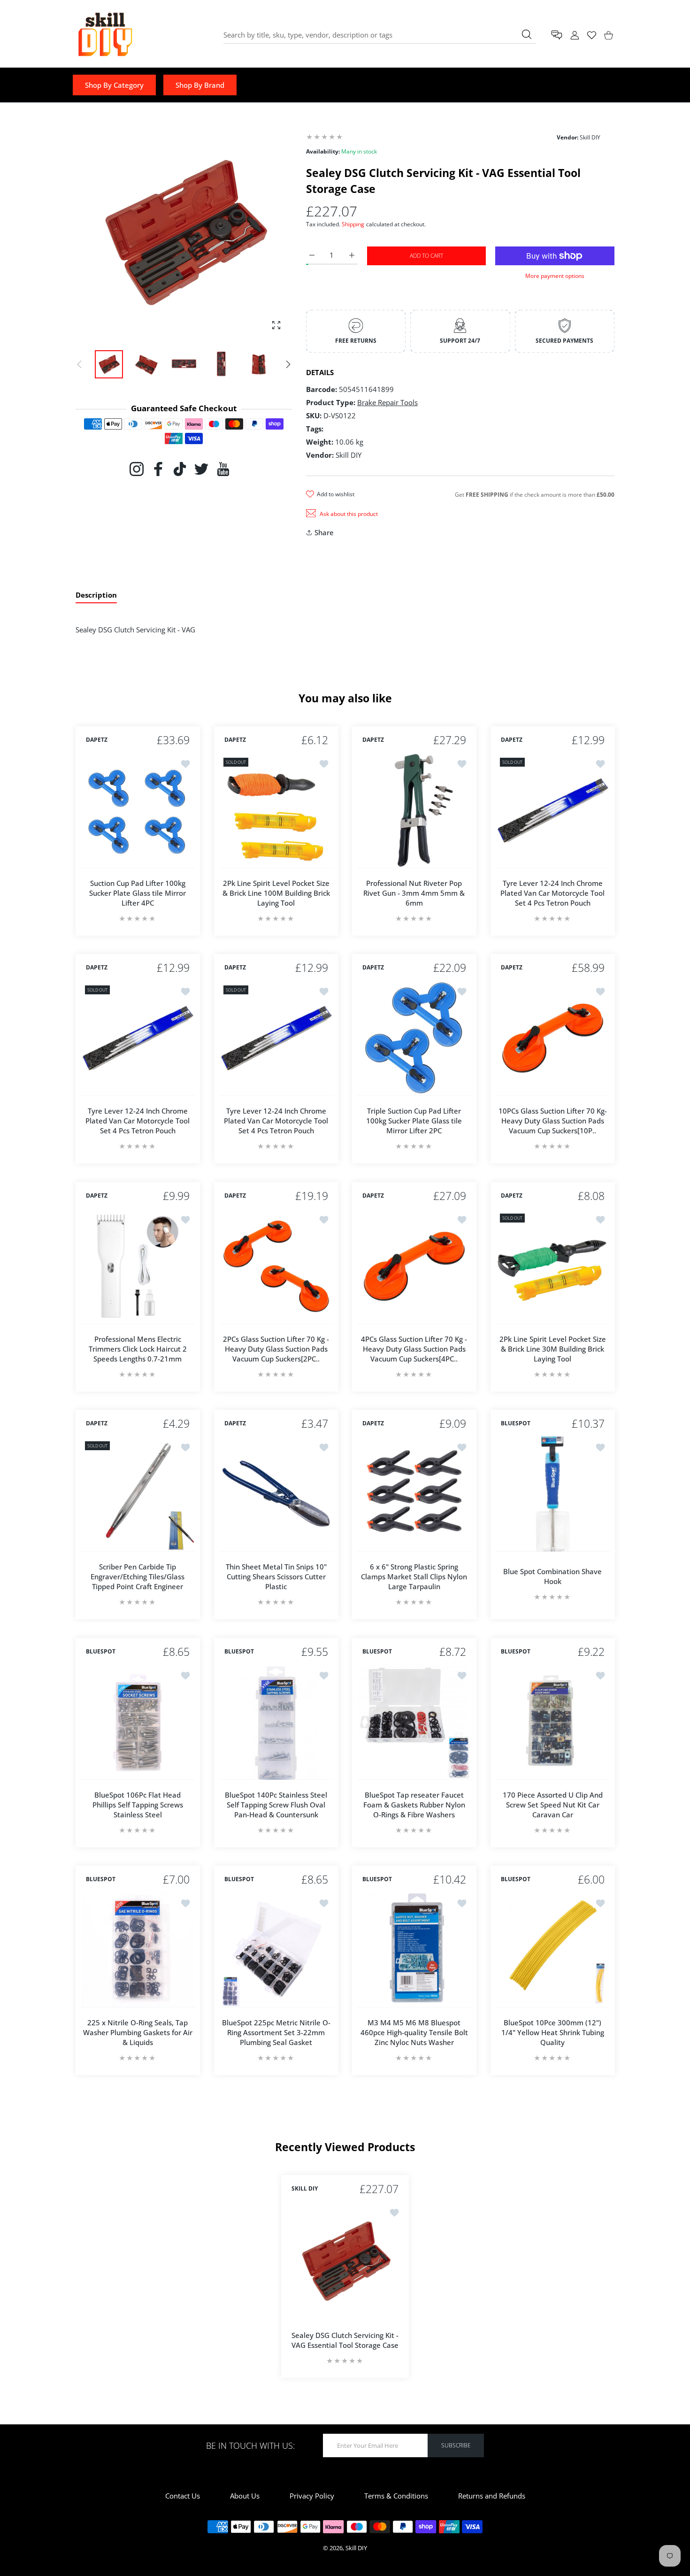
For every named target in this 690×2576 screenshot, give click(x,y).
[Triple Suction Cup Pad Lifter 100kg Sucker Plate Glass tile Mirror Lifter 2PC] (414, 1038)
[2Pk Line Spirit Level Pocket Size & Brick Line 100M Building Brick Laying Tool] (276, 811)
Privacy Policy (312, 2496)
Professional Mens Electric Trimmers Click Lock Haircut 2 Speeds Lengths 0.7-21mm (138, 1348)
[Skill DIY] (105, 35)
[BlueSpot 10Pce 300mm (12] (553, 1950)
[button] (288, 364)
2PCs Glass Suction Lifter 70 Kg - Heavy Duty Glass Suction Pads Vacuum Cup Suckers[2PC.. (276, 1348)
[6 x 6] (414, 1494)
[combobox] (380, 35)
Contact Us (183, 2496)
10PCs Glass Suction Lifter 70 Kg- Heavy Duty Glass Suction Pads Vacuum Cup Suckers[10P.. (552, 1121)
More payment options (555, 276)
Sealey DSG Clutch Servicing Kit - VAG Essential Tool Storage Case (345, 2340)
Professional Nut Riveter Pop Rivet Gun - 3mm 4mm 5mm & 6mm (414, 892)
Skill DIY (356, 2548)
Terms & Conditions (396, 2496)
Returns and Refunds (492, 2496)
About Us (245, 2496)
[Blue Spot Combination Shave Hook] (553, 1494)
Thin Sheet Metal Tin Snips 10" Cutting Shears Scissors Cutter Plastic (276, 1576)
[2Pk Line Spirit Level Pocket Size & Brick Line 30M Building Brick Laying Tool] (553, 1266)
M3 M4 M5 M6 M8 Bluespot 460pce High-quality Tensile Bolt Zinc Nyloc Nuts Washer (414, 2032)
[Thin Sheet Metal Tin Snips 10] (276, 1494)
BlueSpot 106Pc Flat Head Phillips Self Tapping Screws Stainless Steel (138, 1804)
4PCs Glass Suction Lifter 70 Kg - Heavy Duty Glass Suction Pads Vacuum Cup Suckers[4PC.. (414, 1348)
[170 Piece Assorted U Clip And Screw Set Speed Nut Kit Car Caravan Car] (553, 1722)
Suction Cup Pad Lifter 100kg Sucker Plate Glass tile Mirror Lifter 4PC (138, 892)
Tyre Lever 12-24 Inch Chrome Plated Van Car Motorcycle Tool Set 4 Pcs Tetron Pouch (552, 892)
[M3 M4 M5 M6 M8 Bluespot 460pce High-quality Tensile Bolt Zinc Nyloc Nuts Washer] (414, 1950)
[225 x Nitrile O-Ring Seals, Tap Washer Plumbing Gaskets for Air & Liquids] (138, 1950)
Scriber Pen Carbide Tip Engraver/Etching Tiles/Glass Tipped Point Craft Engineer (138, 1576)
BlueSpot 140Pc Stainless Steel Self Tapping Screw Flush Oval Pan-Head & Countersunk (276, 1804)
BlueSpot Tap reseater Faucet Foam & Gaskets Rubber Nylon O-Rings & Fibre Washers (414, 1804)
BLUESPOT (516, 1424)
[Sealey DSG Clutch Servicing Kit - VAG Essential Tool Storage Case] (345, 2261)
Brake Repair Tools (387, 402)
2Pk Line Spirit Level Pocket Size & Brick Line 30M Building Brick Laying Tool (552, 1348)
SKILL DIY (305, 2189)
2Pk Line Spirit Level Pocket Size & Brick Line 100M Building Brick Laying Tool (276, 892)
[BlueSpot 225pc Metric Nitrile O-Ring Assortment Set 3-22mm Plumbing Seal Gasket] (276, 1950)
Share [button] (324, 532)
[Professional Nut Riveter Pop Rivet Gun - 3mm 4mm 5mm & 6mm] (414, 811)
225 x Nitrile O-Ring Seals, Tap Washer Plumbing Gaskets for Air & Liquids (138, 2032)
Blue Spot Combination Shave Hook (552, 1576)
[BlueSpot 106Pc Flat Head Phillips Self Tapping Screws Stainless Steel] (138, 1722)
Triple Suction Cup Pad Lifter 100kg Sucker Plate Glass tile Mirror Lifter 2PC (414, 1121)
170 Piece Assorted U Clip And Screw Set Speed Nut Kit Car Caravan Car (552, 1804)
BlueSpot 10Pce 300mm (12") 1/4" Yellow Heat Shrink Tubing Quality (552, 2032)
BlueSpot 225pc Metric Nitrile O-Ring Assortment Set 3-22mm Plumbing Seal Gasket (276, 2032)
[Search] (527, 34)
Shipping (353, 224)
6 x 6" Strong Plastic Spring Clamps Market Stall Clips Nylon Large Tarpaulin (414, 1576)
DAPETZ (97, 740)
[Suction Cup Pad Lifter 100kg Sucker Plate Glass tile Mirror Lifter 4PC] (138, 811)
